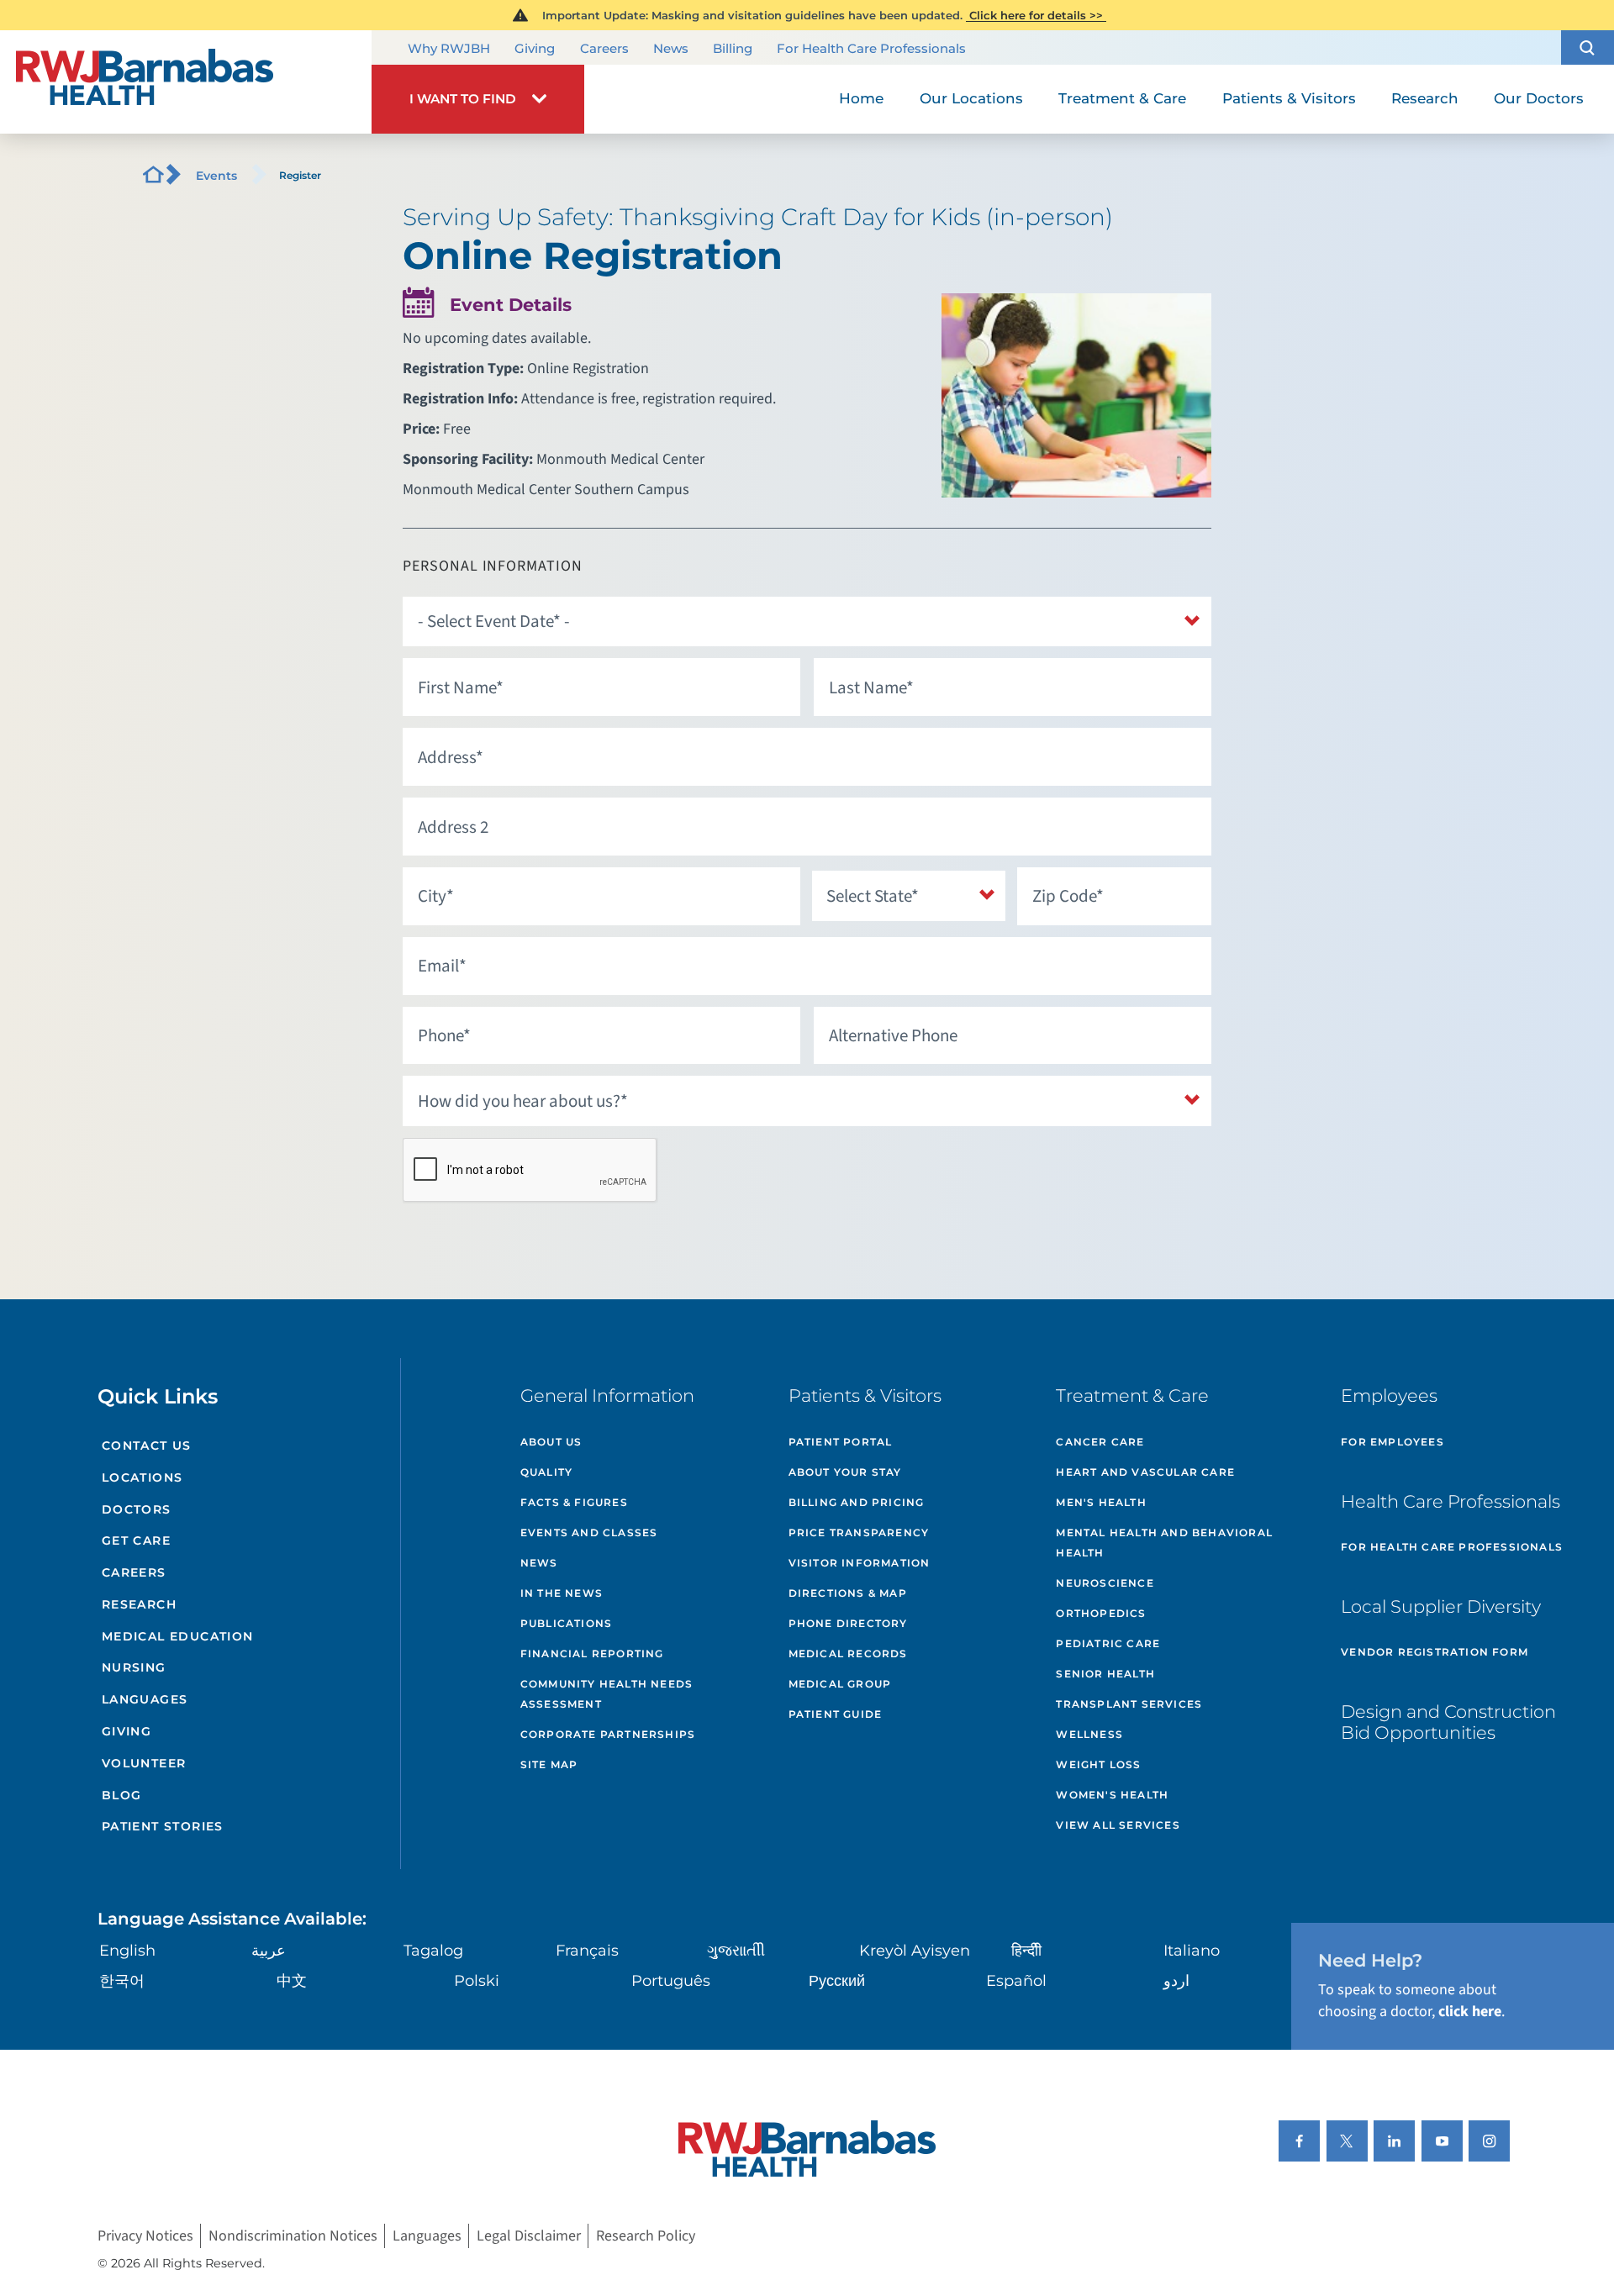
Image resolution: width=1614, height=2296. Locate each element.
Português (671, 1981)
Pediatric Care (1108, 1643)
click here (1470, 2012)
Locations (142, 1477)
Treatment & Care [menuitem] (1122, 98)
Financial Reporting (592, 1654)
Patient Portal (841, 1442)
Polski (477, 1981)
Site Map (549, 1764)
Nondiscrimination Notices (293, 2236)
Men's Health (1101, 1502)
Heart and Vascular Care (1145, 1472)
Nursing (134, 1667)
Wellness (1089, 1734)
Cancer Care (1100, 1442)
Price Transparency (859, 1532)
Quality (546, 1472)
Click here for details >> (1036, 15)
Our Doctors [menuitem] (1539, 98)
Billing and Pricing (857, 1502)
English (127, 1951)
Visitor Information (860, 1563)
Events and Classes (589, 1532)
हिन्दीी (1026, 1951)
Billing (733, 48)
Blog (122, 1795)
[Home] (186, 82)
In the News (562, 1593)
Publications (566, 1623)
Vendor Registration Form (1435, 1652)
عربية (269, 1951)
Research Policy (646, 2236)
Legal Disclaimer (529, 2236)
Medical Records (848, 1654)
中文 (292, 1981)
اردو (1176, 1981)
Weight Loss (1098, 1764)
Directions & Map (848, 1593)
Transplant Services (1129, 1704)
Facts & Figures (574, 1502)
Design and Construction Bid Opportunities (1448, 1722)
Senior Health (1105, 1674)
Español (1016, 1981)
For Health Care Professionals (871, 48)
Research (139, 1604)
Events (216, 176)
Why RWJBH (449, 48)
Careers (604, 48)
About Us (551, 1442)
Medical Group (840, 1684)
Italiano (1192, 1951)
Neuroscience (1105, 1583)
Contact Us (147, 1446)
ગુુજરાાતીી (736, 1951)
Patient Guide (836, 1714)
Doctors (137, 1509)
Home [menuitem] (861, 98)
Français (587, 1951)
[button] (1588, 47)
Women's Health (1112, 1795)
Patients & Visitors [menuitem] (1289, 98)
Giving (535, 48)
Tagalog (433, 1951)
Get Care (136, 1540)
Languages (145, 1699)
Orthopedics (1101, 1613)
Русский (837, 1981)
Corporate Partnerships (608, 1734)
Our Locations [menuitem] (971, 98)
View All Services (1118, 1825)
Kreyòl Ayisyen (915, 1951)
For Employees (1392, 1442)
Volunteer (144, 1763)
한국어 (122, 1981)
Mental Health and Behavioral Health (1164, 1543)
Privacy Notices (145, 2236)
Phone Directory (848, 1623)
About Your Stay (845, 1472)
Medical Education (178, 1636)
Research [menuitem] (1425, 98)
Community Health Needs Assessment (607, 1694)
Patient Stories (163, 1826)
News (671, 48)
